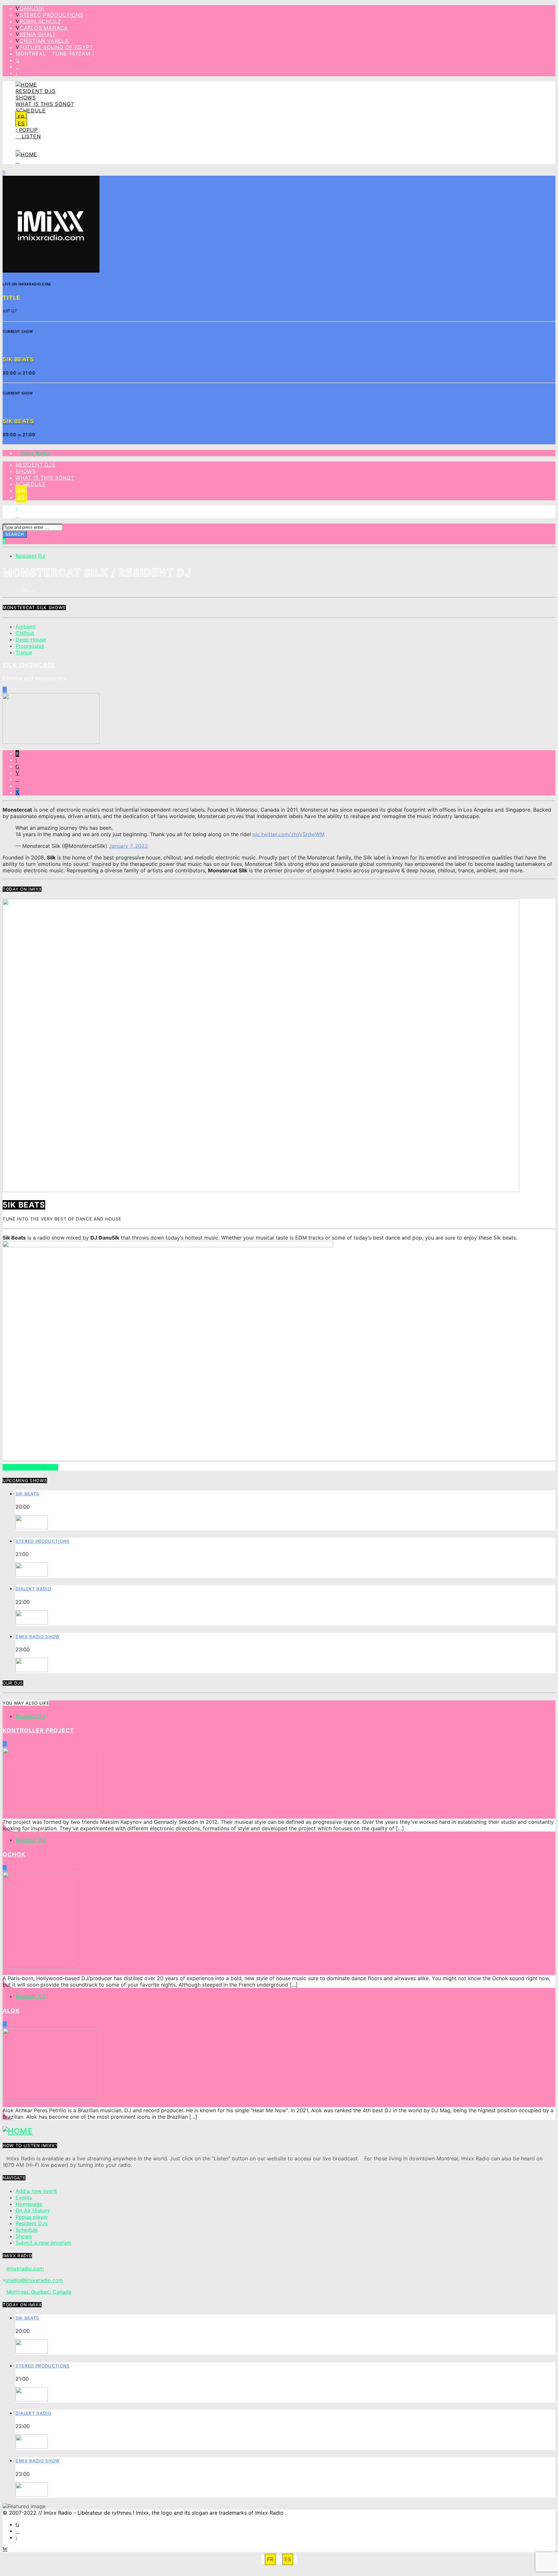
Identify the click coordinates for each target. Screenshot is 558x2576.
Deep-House (31, 639)
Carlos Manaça (44, 28)
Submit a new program (43, 2243)
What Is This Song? (45, 104)
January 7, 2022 (128, 846)
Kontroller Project (38, 1730)
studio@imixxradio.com (34, 2280)
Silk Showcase (29, 665)
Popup (27, 130)
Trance (24, 652)
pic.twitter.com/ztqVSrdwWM (289, 834)
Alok (11, 2011)
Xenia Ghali (37, 34)
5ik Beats (27, 1494)
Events (24, 2197)
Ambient (26, 627)
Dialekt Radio (33, 1589)
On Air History (33, 2210)
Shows (26, 98)
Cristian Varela (44, 41)
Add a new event (36, 2191)
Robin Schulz (40, 21)
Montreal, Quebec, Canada (39, 2292)
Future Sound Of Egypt (56, 47)
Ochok (14, 1854)
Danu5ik (32, 8)
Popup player (32, 2217)
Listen (30, 136)
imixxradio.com (25, 2269)
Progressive (30, 646)
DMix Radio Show (38, 1636)
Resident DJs (36, 91)
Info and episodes (30, 1467)
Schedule (31, 110)
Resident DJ (30, 556)
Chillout (25, 633)
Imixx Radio (34, 453)
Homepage (29, 2204)
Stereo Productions (52, 15)
